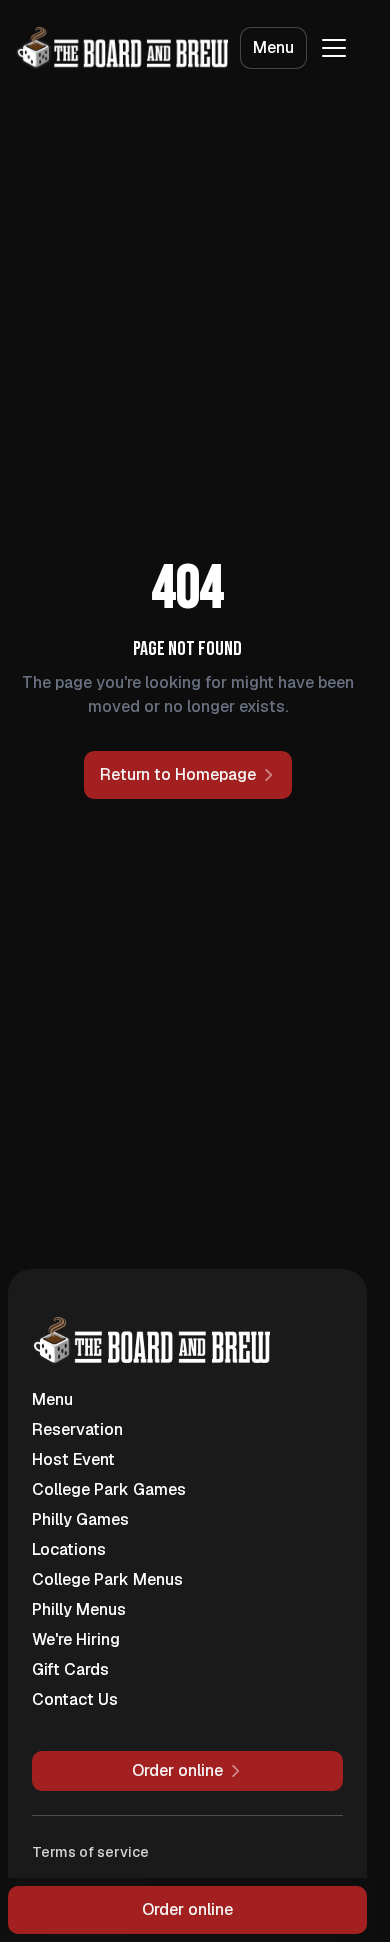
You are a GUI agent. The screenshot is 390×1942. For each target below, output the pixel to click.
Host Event (73, 1459)
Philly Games (80, 1519)
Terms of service (90, 1852)
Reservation (77, 1429)
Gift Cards (70, 1669)
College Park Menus (107, 1579)
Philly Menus (79, 1609)
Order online (187, 1909)
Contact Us (75, 1699)
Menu (273, 47)
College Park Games (109, 1489)
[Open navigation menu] (334, 48)
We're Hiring (76, 1639)
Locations (69, 1549)
